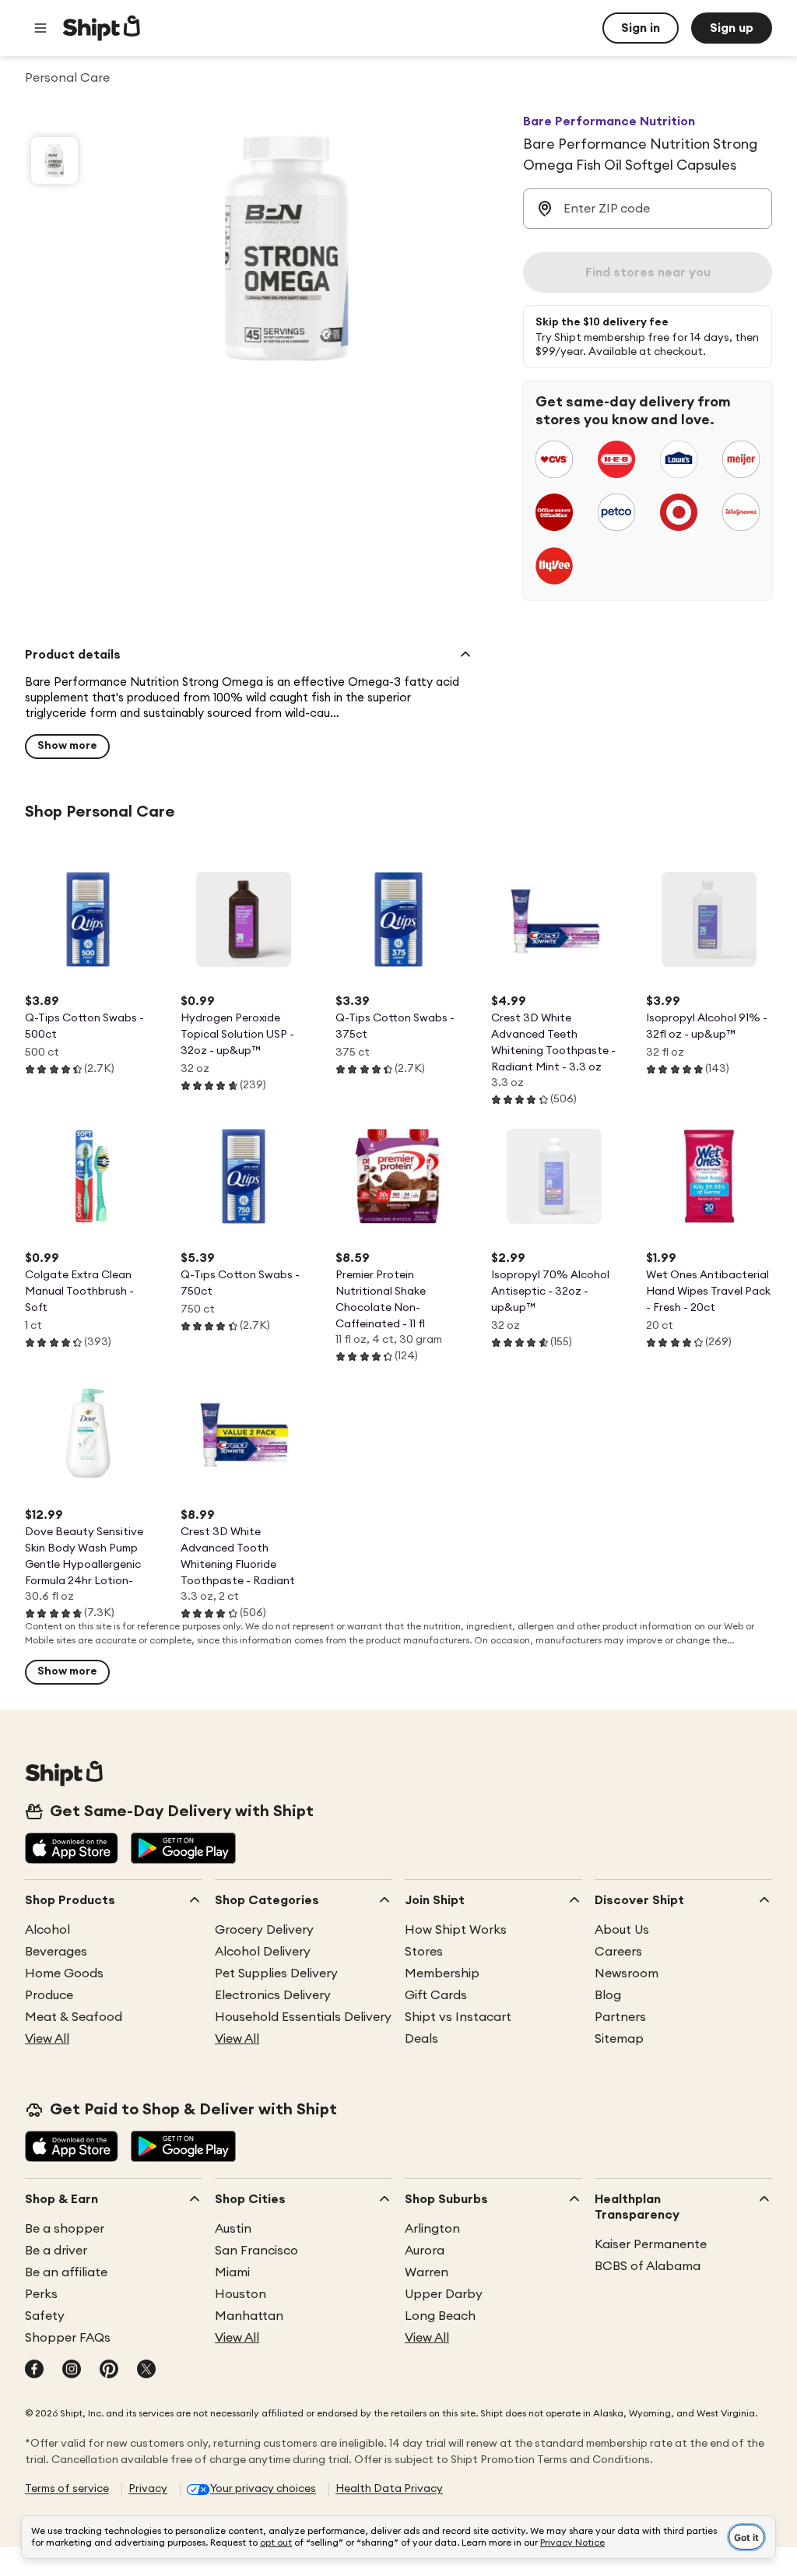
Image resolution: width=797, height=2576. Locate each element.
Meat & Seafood (74, 2017)
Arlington (432, 2229)
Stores (424, 1952)
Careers (618, 1952)
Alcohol (47, 1930)
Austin (233, 2229)
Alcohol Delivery (263, 1952)
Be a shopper (65, 2229)
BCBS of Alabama (648, 2266)
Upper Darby (444, 2294)
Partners (620, 2017)
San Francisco (256, 2251)
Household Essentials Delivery (303, 2017)
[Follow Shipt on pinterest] (109, 2370)
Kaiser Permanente (651, 2244)
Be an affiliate (66, 2272)
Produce (49, 1995)
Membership (442, 1973)
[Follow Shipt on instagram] (72, 2370)
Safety (45, 2316)
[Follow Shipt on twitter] (146, 2370)
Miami (232, 2272)
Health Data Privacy (389, 2489)
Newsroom (627, 1973)
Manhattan (249, 2316)
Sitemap (619, 2039)
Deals (421, 2039)
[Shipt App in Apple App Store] (72, 1850)
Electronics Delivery (273, 1995)
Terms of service (67, 2489)
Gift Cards (436, 1995)
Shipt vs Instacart (458, 2017)
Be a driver (56, 2251)
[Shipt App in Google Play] (183, 1850)
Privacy (148, 2489)
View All (47, 2039)
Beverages (56, 1952)
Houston (241, 2294)
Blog (608, 1995)
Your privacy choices (263, 2489)
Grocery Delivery (264, 1930)
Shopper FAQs (68, 2338)
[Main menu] (40, 28)
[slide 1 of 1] (54, 160)
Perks (41, 2294)
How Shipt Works (456, 1930)
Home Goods (64, 1973)
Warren (427, 2272)
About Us (622, 1930)
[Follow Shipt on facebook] (34, 2370)
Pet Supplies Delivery (276, 1973)
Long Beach (440, 2316)
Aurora (425, 2251)
